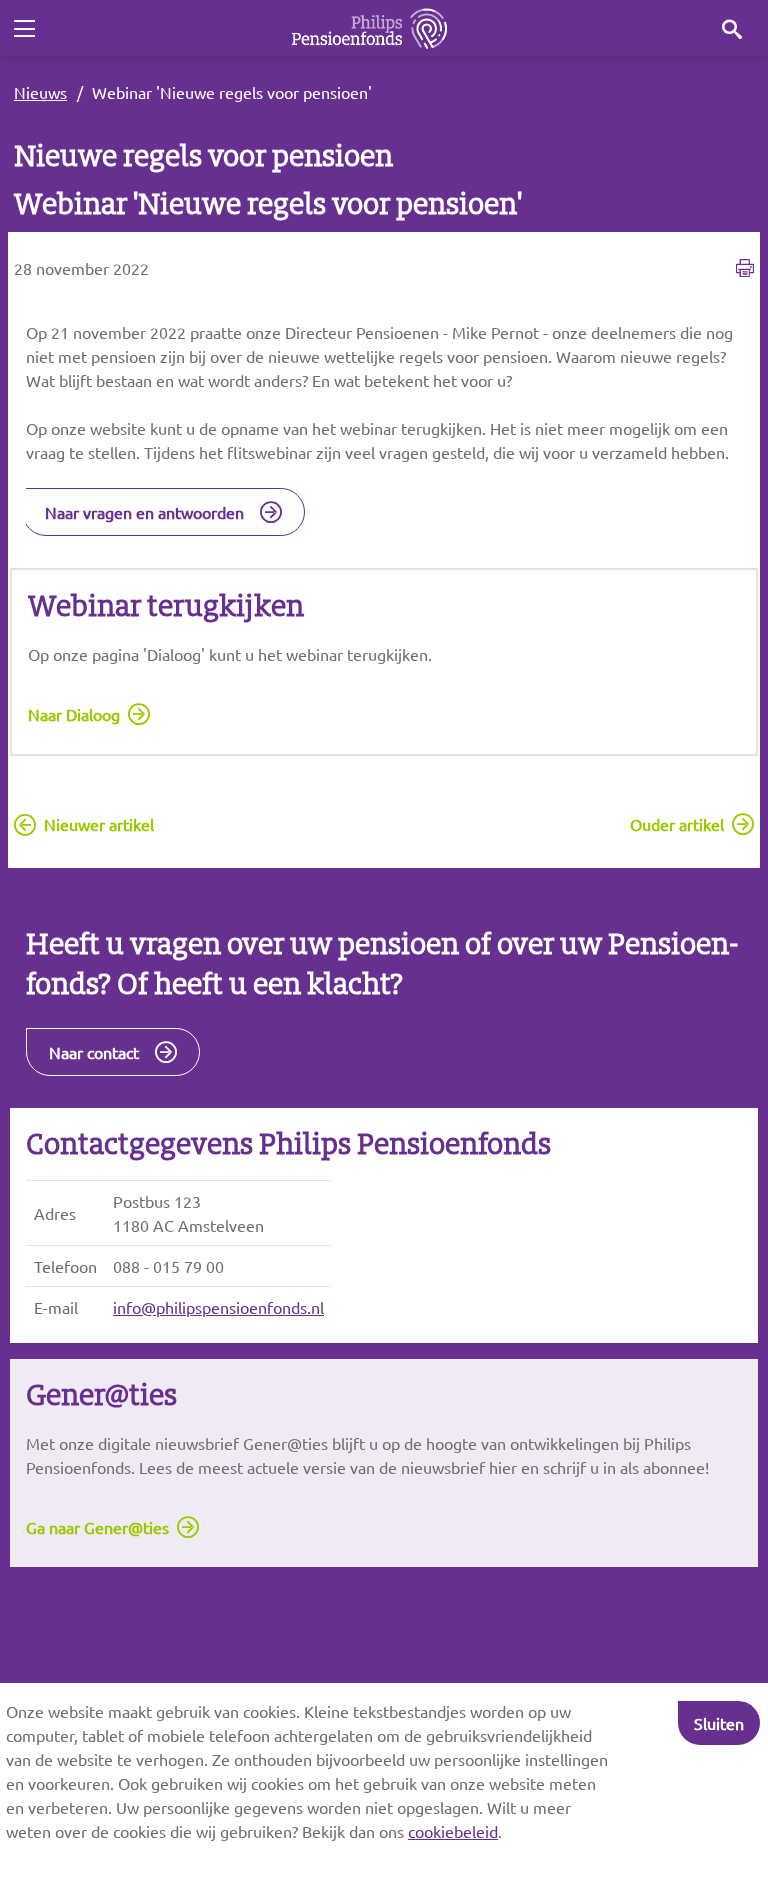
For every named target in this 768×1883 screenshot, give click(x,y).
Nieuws (40, 92)
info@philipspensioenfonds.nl (218, 1307)
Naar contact (94, 1052)
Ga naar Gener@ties (97, 1527)
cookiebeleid (453, 1831)
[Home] (370, 28)
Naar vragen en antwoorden (144, 512)
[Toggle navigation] (24, 29)
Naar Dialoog (74, 714)
